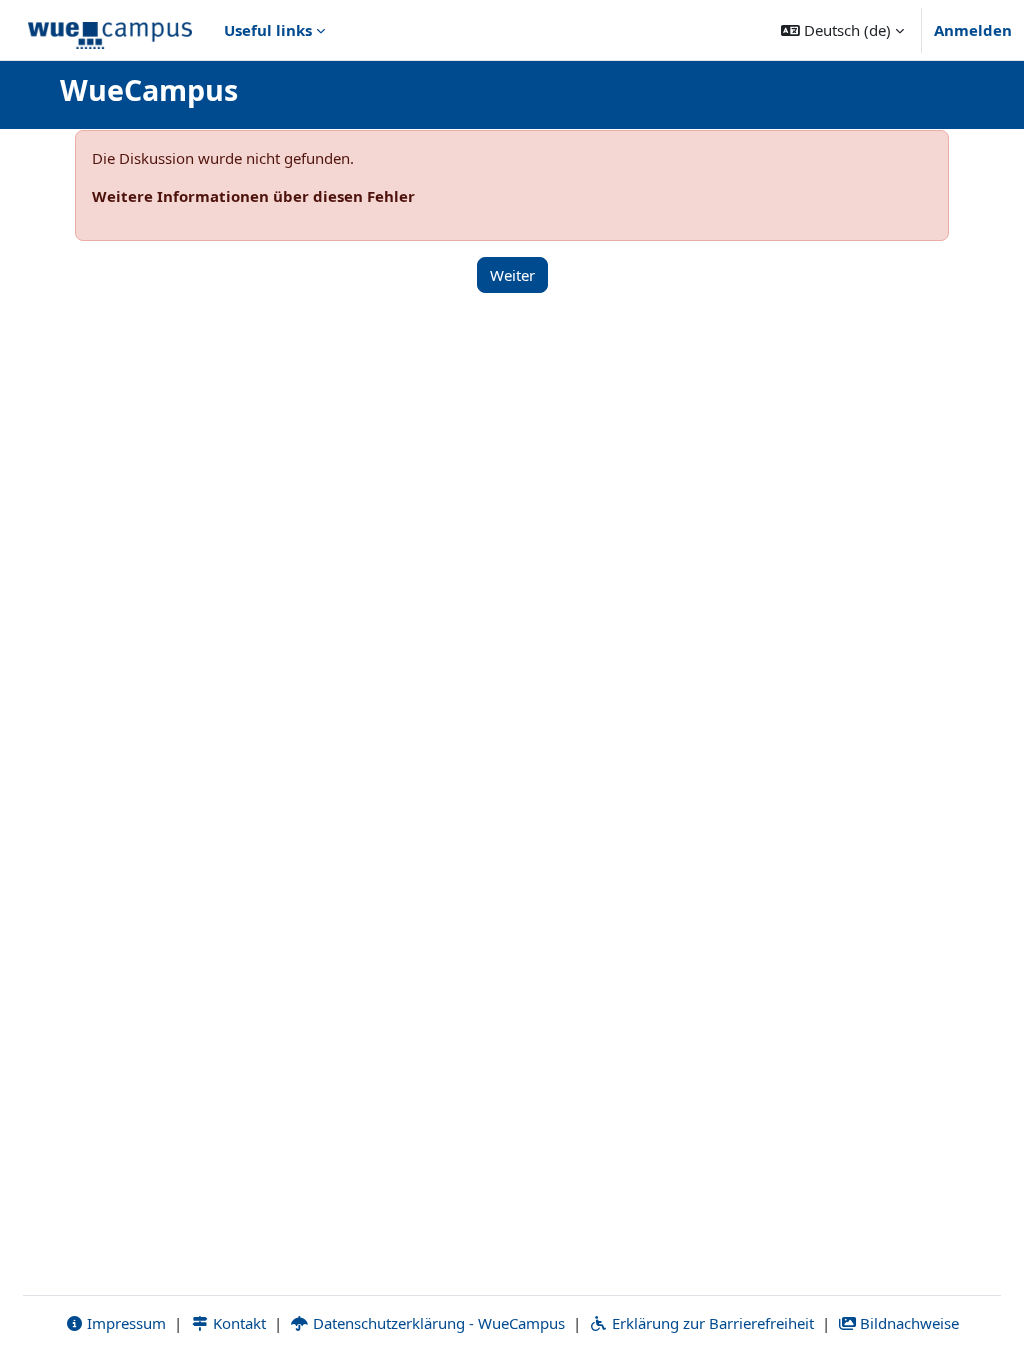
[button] (842, 30)
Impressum (124, 1323)
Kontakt (237, 1323)
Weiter (512, 275)
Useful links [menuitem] (268, 30)
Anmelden (973, 30)
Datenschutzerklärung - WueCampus (437, 1323)
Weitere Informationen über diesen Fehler (253, 196)
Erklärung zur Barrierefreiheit (711, 1323)
